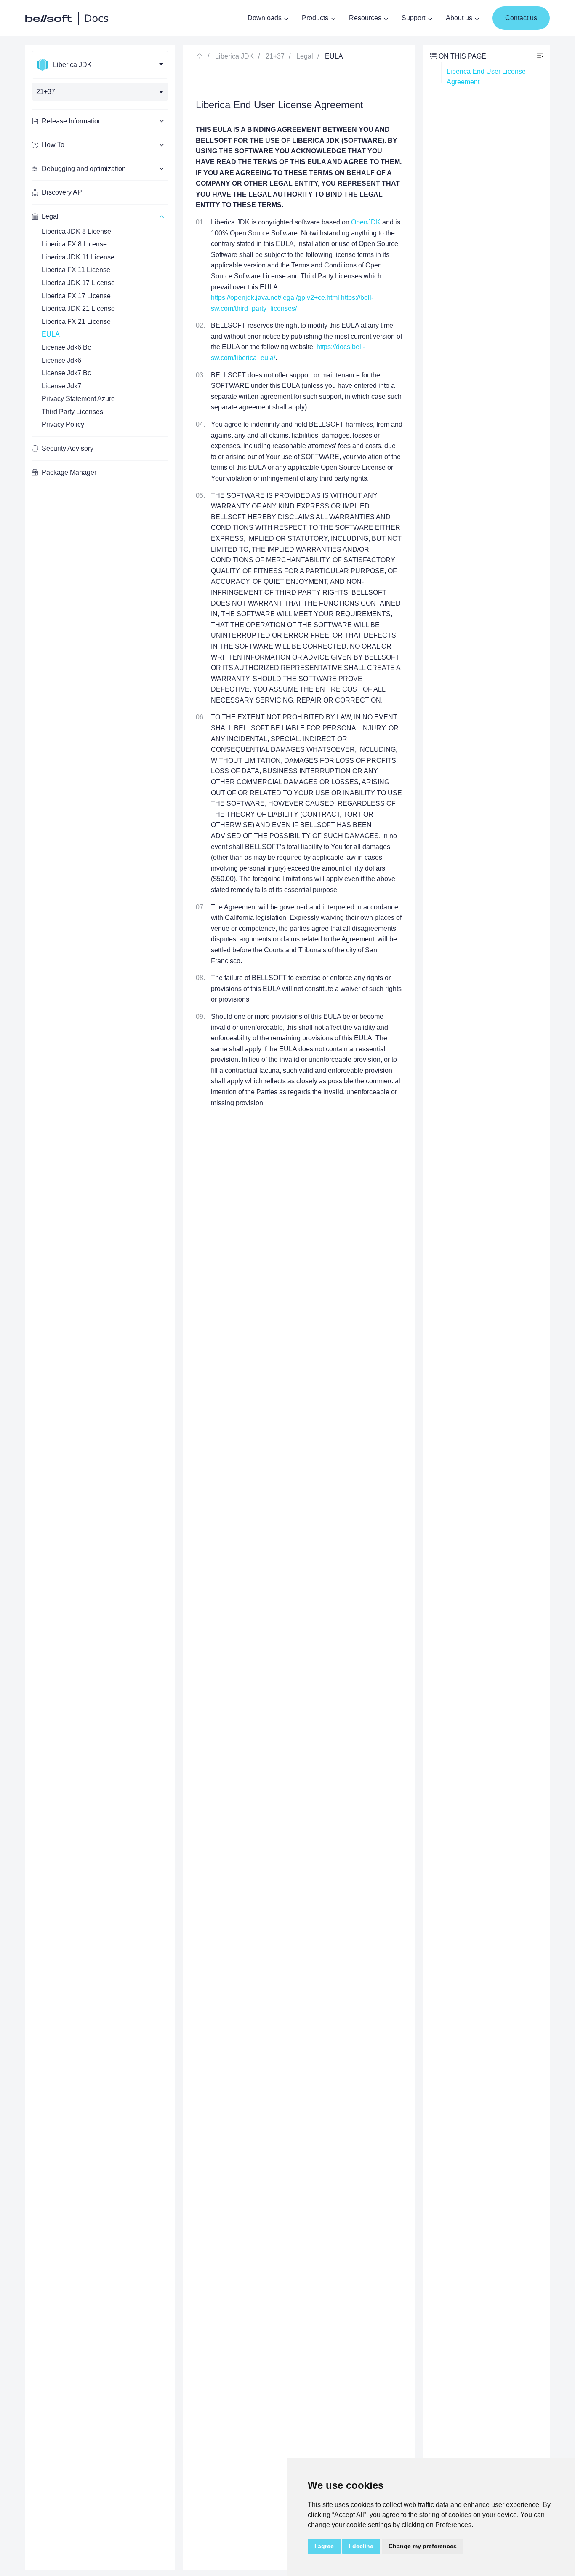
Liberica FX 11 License (76, 270)
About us (459, 18)
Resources (365, 18)
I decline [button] (361, 2546)
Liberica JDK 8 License (76, 231)
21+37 (275, 56)
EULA (51, 334)
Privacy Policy (63, 424)
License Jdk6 (61, 360)
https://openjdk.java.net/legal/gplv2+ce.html (275, 298)
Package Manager (69, 472)
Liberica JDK (234, 56)
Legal (305, 56)
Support (413, 18)
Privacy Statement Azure (78, 399)
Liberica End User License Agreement (487, 77)
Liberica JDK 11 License (78, 257)
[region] (100, 1307)
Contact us (521, 18)
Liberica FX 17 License (76, 296)
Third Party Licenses (72, 412)
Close (540, 56)
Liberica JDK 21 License (78, 309)
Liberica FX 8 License (74, 244)
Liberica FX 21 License (76, 322)
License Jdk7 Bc (66, 373)
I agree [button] (324, 2546)
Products (315, 18)
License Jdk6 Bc (66, 347)
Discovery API (63, 192)
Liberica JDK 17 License (78, 283)
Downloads (265, 18)
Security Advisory (68, 448)
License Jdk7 (61, 386)
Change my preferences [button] (423, 2546)
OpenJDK (366, 222)
